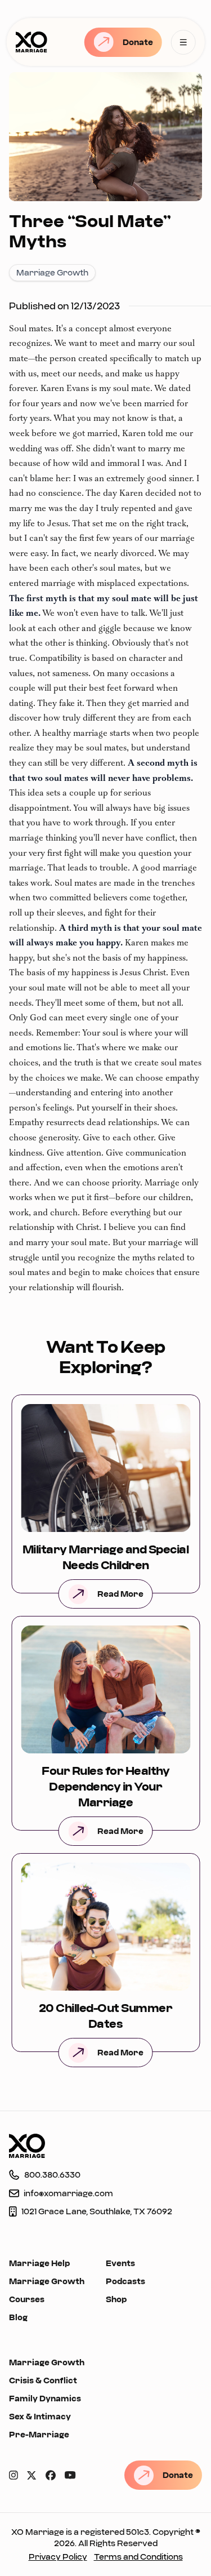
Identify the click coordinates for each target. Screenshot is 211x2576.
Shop (116, 2299)
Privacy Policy (58, 2557)
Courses (27, 2299)
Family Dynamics (45, 2398)
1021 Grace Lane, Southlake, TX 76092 (97, 2211)
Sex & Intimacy (40, 2416)
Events (120, 2263)
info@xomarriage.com (68, 2193)
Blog (18, 2317)
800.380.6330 (52, 2175)
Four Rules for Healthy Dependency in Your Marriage (105, 1786)
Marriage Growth (47, 2281)
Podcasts (125, 2281)
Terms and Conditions (138, 2557)
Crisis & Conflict (43, 2380)
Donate (138, 42)
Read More (120, 1594)
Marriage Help (39, 2263)
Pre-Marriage (39, 2434)
